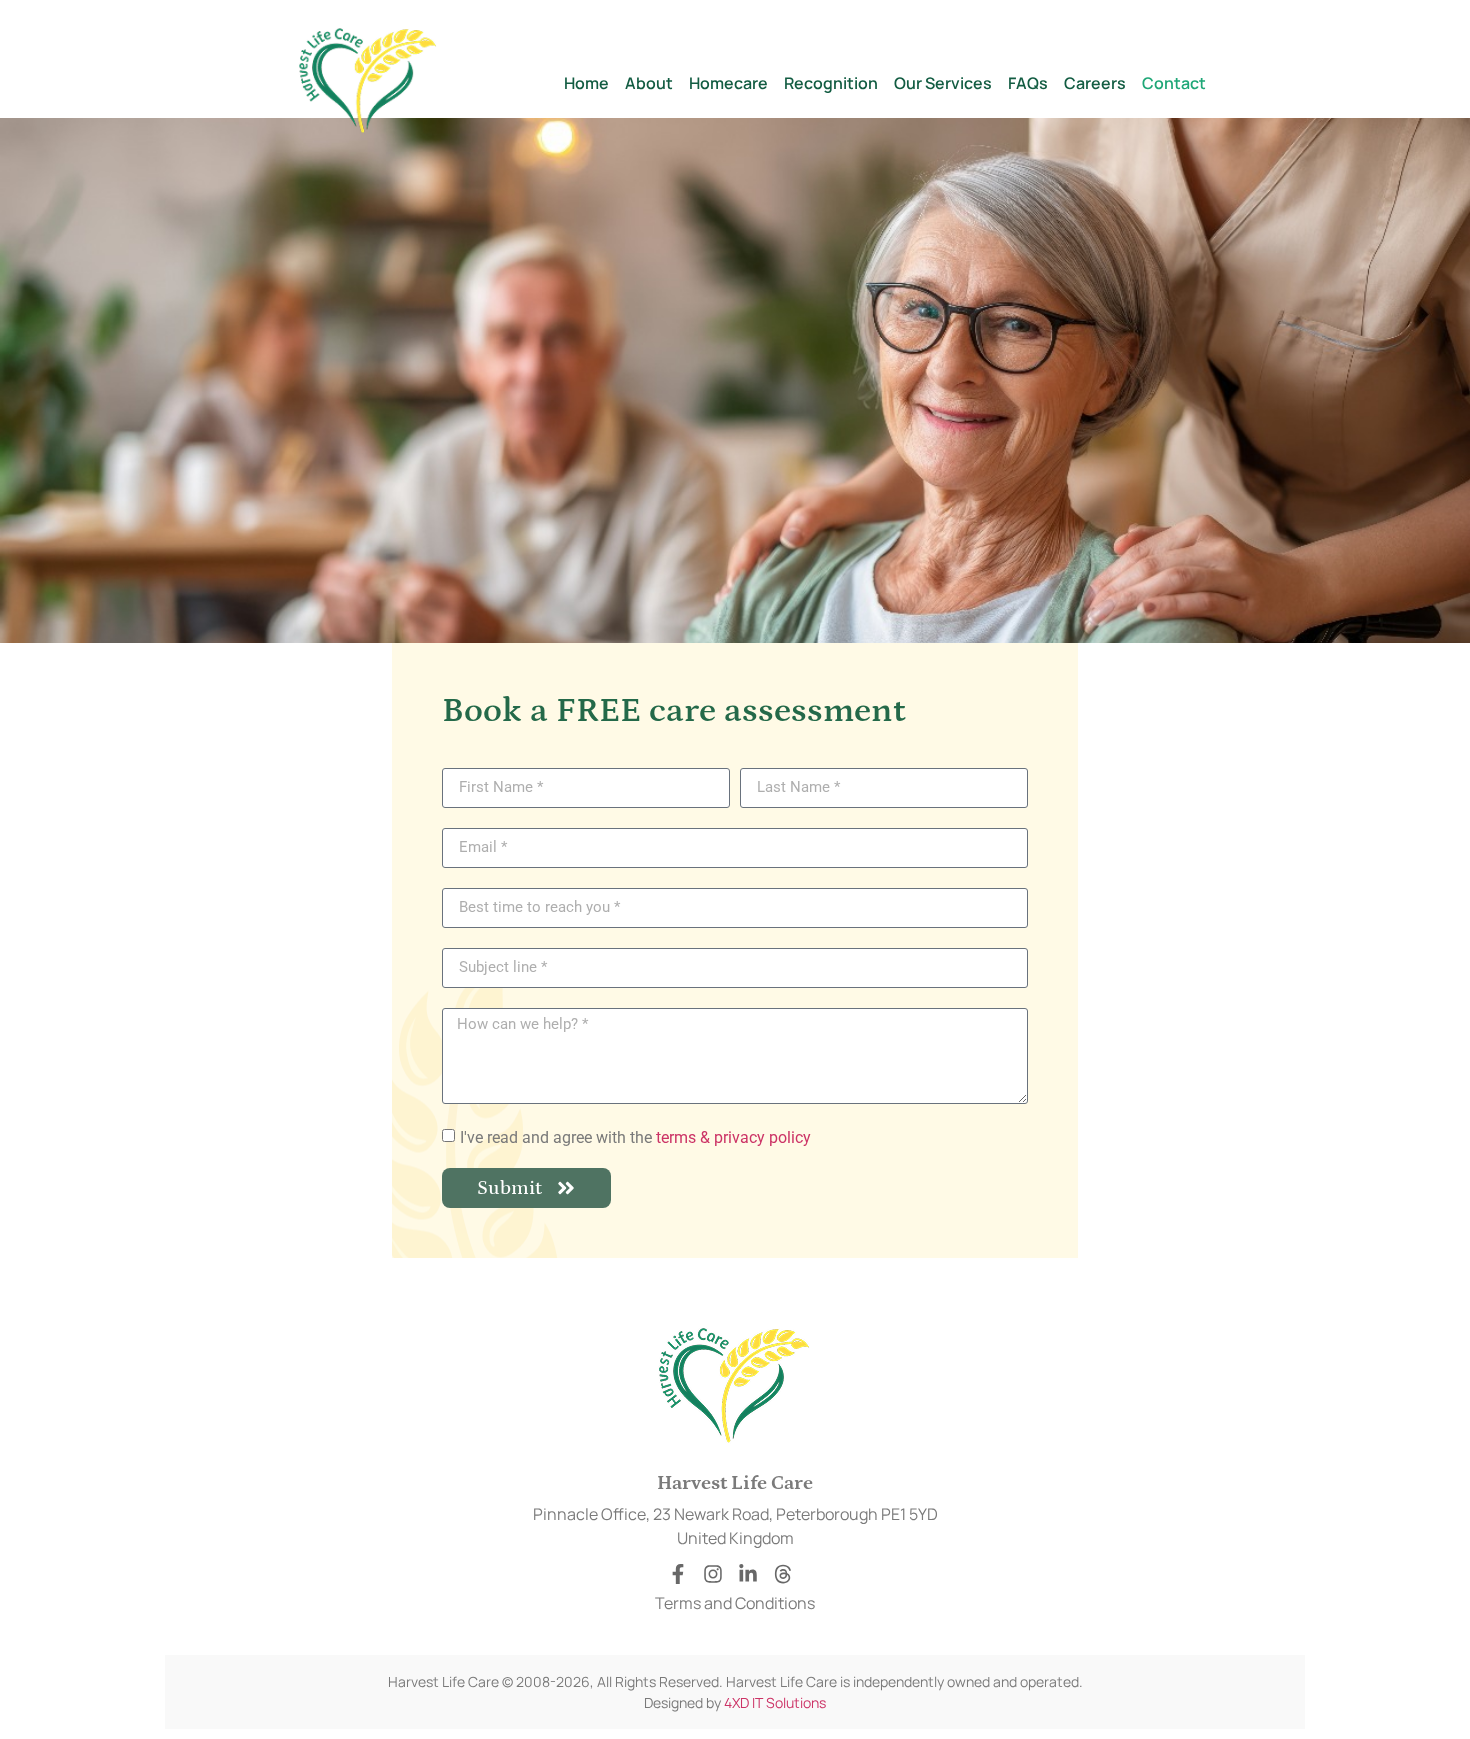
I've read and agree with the (635, 1136)
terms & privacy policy (733, 1136)
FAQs (1028, 83)
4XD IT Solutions (775, 1702)
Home (586, 83)
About (649, 83)
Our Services (943, 83)
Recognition (831, 83)
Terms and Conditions (735, 1603)
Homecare (728, 83)
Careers (1095, 83)
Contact (1174, 83)
